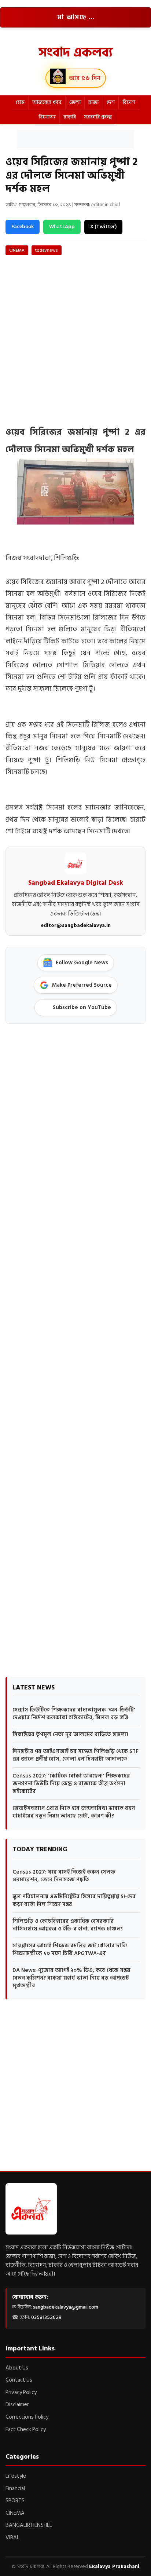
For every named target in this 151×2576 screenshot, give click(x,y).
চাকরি (70, 117)
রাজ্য (94, 102)
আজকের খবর (47, 102)
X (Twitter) (103, 226)
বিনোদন (47, 117)
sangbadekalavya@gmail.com (66, 2307)
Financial (15, 2489)
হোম (20, 102)
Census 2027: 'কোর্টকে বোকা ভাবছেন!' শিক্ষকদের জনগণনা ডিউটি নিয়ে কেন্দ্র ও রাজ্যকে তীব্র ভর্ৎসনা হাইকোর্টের (71, 1784)
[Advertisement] (75, 139)
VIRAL (12, 2538)
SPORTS (15, 2501)
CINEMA (17, 250)
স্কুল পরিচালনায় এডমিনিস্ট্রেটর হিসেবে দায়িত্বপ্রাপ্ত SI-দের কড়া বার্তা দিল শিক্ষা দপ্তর (74, 1900)
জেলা (75, 102)
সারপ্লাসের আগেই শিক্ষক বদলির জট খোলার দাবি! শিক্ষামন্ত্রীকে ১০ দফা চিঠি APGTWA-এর (70, 1950)
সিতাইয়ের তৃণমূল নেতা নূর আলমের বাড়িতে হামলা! (70, 1734)
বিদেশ (129, 102)
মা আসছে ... (76, 17)
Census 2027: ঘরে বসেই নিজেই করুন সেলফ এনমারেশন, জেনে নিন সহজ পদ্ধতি (64, 1876)
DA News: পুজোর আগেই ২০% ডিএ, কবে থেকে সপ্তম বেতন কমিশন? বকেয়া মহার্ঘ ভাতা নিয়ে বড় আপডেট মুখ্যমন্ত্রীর (71, 1978)
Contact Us (19, 2380)
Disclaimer (17, 2405)
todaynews (47, 250)
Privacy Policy (21, 2392)
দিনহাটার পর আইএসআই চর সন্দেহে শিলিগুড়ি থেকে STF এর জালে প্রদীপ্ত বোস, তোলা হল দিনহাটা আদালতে (75, 1755)
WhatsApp (62, 226)
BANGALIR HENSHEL (29, 2525)
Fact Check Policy (26, 2429)
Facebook (23, 226)
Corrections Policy (27, 2417)
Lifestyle (16, 2476)
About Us (17, 2368)
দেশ (111, 102)
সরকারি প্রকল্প (98, 117)
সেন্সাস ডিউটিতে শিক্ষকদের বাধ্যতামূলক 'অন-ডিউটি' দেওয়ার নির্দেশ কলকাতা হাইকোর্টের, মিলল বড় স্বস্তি (74, 1714)
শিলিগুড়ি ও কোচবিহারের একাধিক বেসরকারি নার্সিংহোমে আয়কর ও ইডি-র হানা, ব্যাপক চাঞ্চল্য (68, 1925)
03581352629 (46, 2317)
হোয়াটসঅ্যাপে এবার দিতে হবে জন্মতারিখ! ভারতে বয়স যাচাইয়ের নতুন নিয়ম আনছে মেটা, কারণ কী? (74, 1812)
